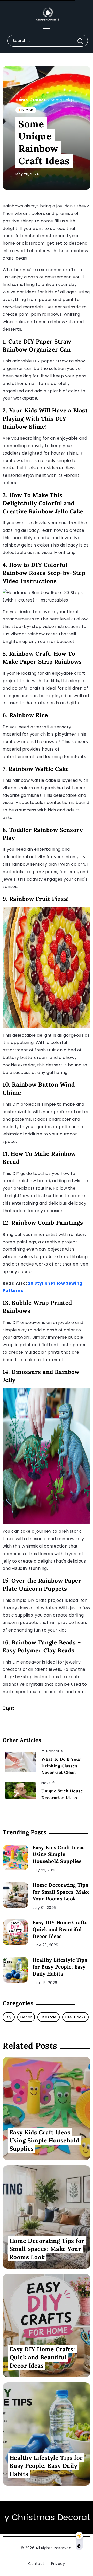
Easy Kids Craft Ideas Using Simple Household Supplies (59, 1854)
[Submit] (82, 41)
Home (22, 100)
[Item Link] (16, 1857)
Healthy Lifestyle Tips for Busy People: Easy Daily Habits (60, 1967)
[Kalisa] (47, 14)
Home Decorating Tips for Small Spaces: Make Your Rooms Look (61, 1892)
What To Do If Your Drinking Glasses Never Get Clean (61, 1766)
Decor (40, 100)
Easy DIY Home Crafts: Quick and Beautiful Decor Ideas (61, 1929)
